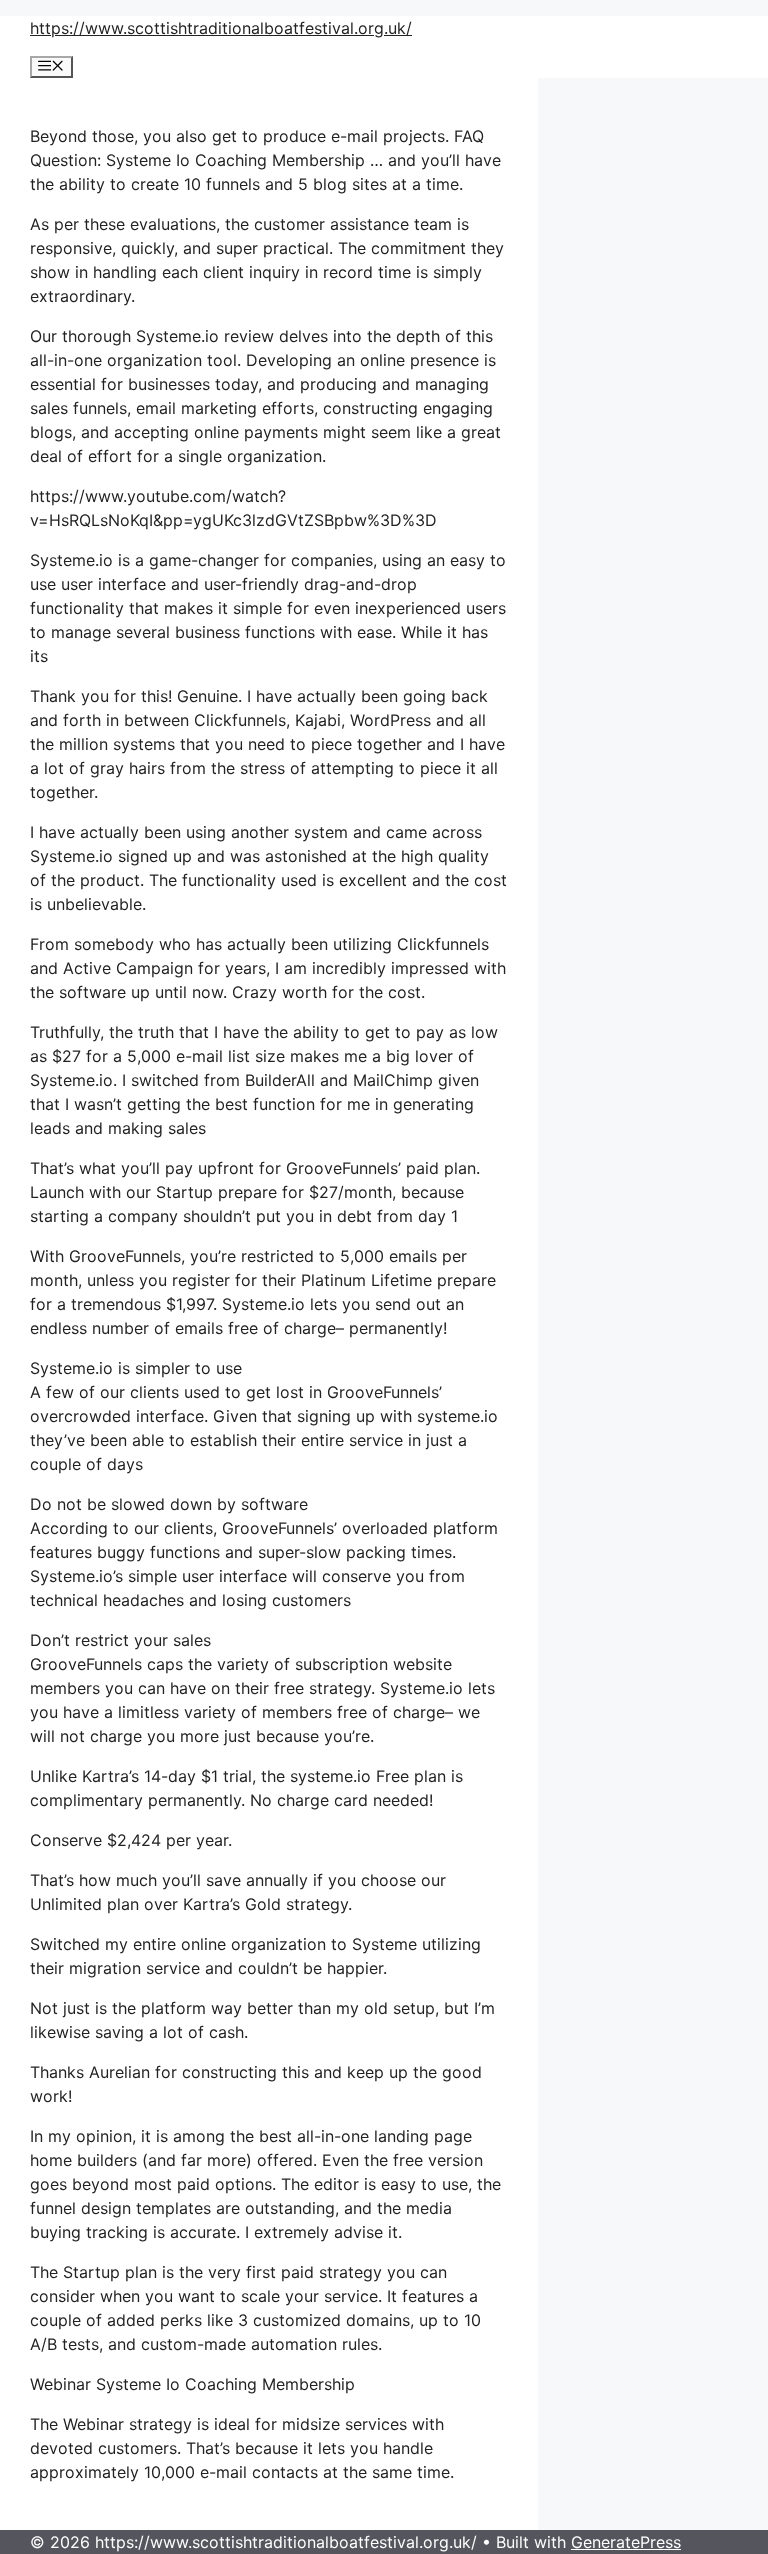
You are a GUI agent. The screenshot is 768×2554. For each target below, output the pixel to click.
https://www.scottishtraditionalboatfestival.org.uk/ (221, 28)
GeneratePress (626, 2542)
